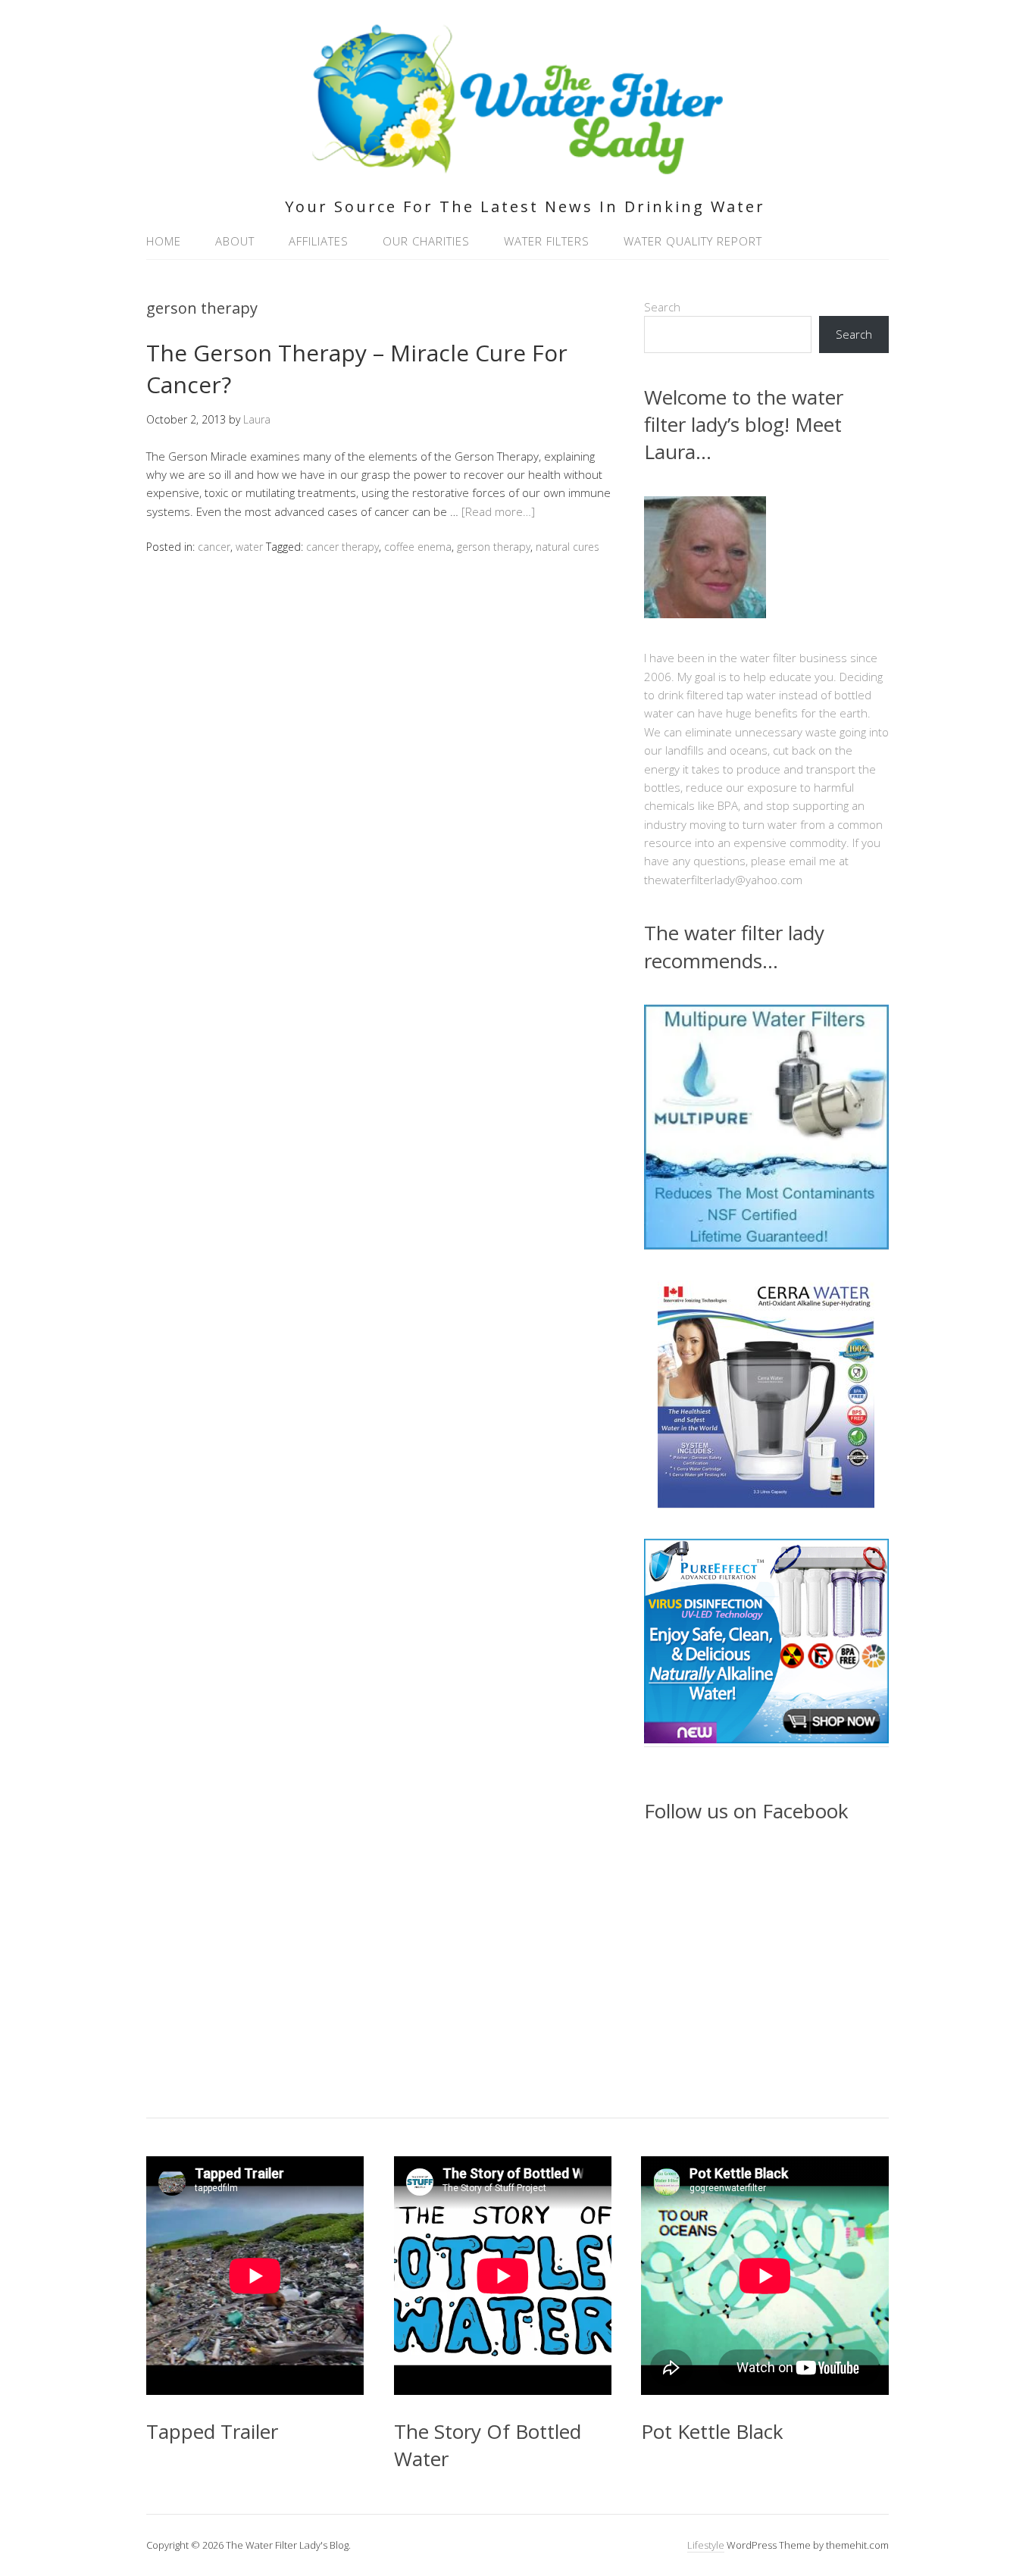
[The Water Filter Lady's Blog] (518, 166)
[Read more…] (498, 511)
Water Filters (547, 241)
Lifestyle (706, 2545)
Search (662, 307)
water (249, 547)
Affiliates (319, 241)
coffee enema (418, 547)
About (235, 241)
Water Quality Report (693, 241)
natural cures (568, 547)
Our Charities (426, 241)
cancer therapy (342, 547)
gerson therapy (494, 547)
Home (164, 241)
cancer (214, 547)
